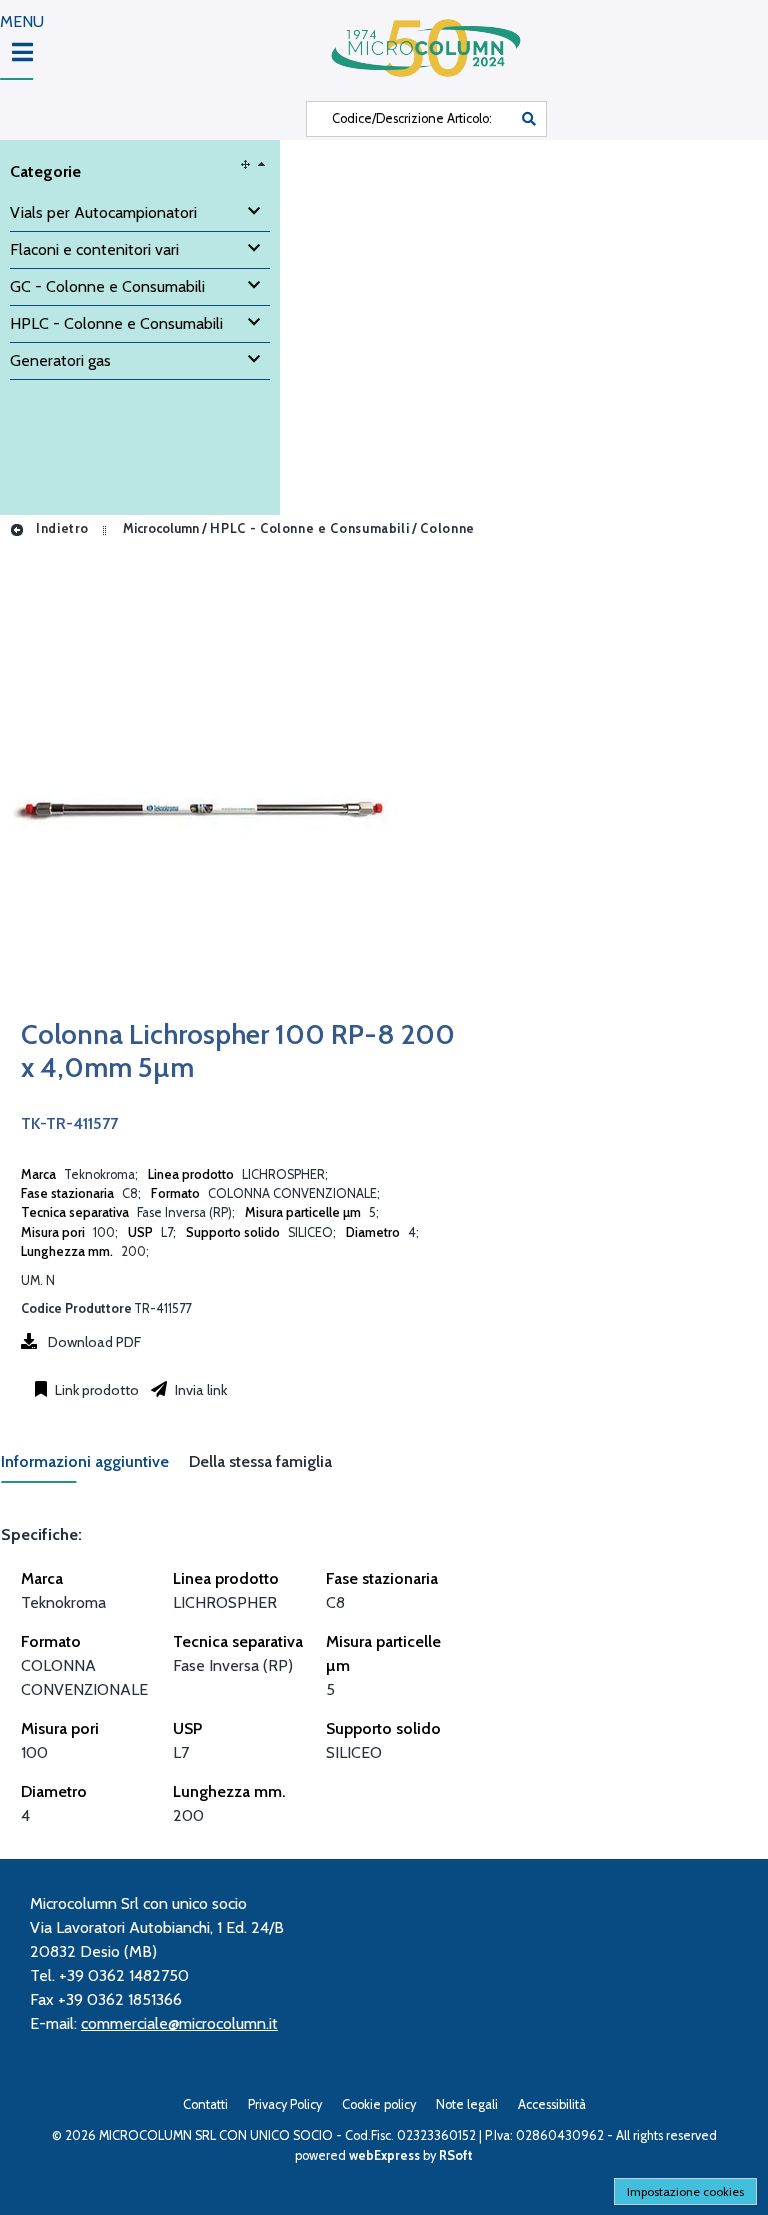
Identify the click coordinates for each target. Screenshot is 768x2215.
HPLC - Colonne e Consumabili (309, 528)
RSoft (456, 2155)
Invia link (199, 1390)
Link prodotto (95, 1390)
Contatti (205, 2104)
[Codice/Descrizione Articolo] (529, 119)
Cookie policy (379, 2104)
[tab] (95, 1467)
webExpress (384, 2155)
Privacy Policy (285, 2104)
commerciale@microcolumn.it (179, 2023)
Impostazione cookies (685, 2191)
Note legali (467, 2104)
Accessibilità (552, 2104)
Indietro (60, 528)
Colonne (447, 528)
